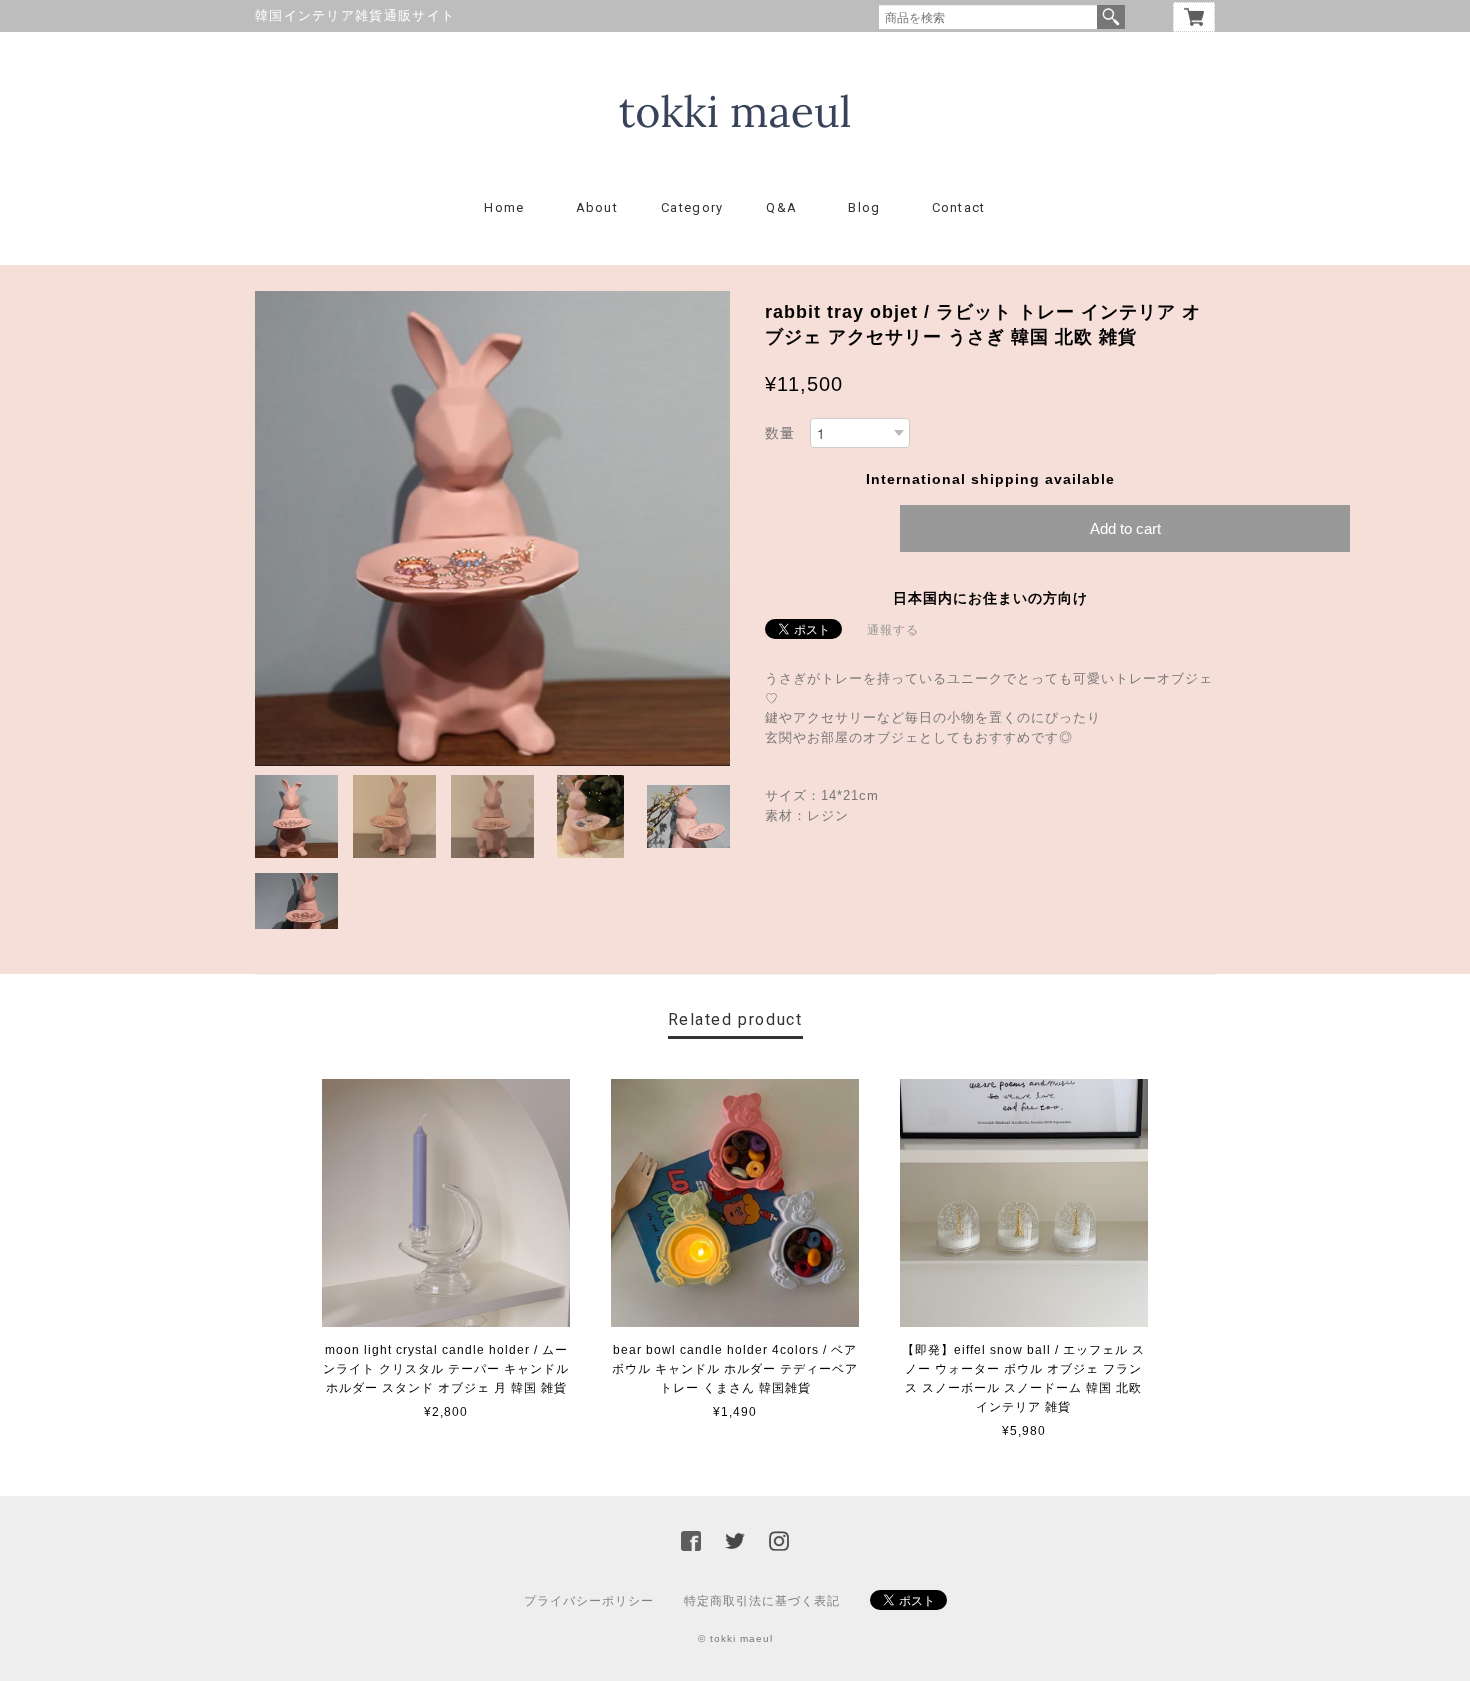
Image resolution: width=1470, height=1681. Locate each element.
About (597, 207)
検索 (1111, 17)
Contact (959, 207)
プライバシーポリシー (589, 1601)
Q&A (781, 207)
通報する (893, 630)
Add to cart (1125, 528)
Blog (864, 207)
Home (504, 207)
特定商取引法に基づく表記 (762, 1601)
